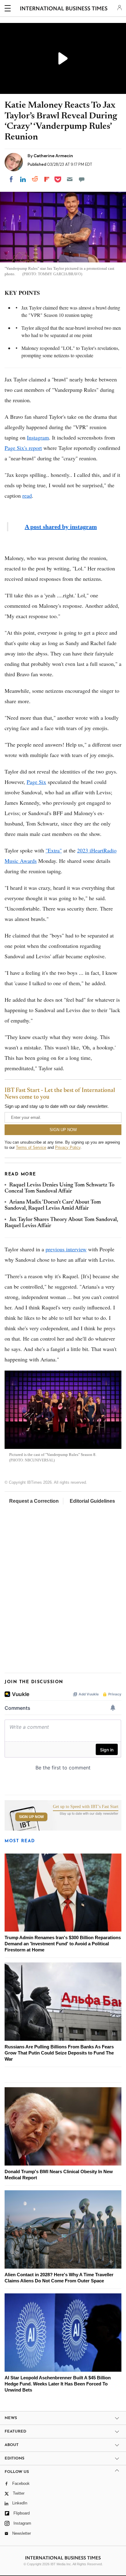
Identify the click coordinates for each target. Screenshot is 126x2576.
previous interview (66, 1249)
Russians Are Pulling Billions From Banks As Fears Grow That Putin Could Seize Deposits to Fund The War (59, 2053)
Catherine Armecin (53, 156)
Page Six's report (23, 448)
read (27, 496)
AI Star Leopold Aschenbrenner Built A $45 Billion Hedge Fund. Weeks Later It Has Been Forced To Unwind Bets (58, 2384)
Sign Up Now (31, 1817)
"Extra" (54, 850)
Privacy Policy (68, 1147)
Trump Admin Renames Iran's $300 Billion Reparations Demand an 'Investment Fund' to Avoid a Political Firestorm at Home (63, 1944)
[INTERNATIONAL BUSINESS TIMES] (64, 9)
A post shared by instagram (61, 527)
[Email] (70, 179)
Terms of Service (31, 1147)
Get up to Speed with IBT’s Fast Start (86, 1807)
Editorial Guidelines (92, 1501)
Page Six (36, 782)
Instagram (38, 437)
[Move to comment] (82, 179)
